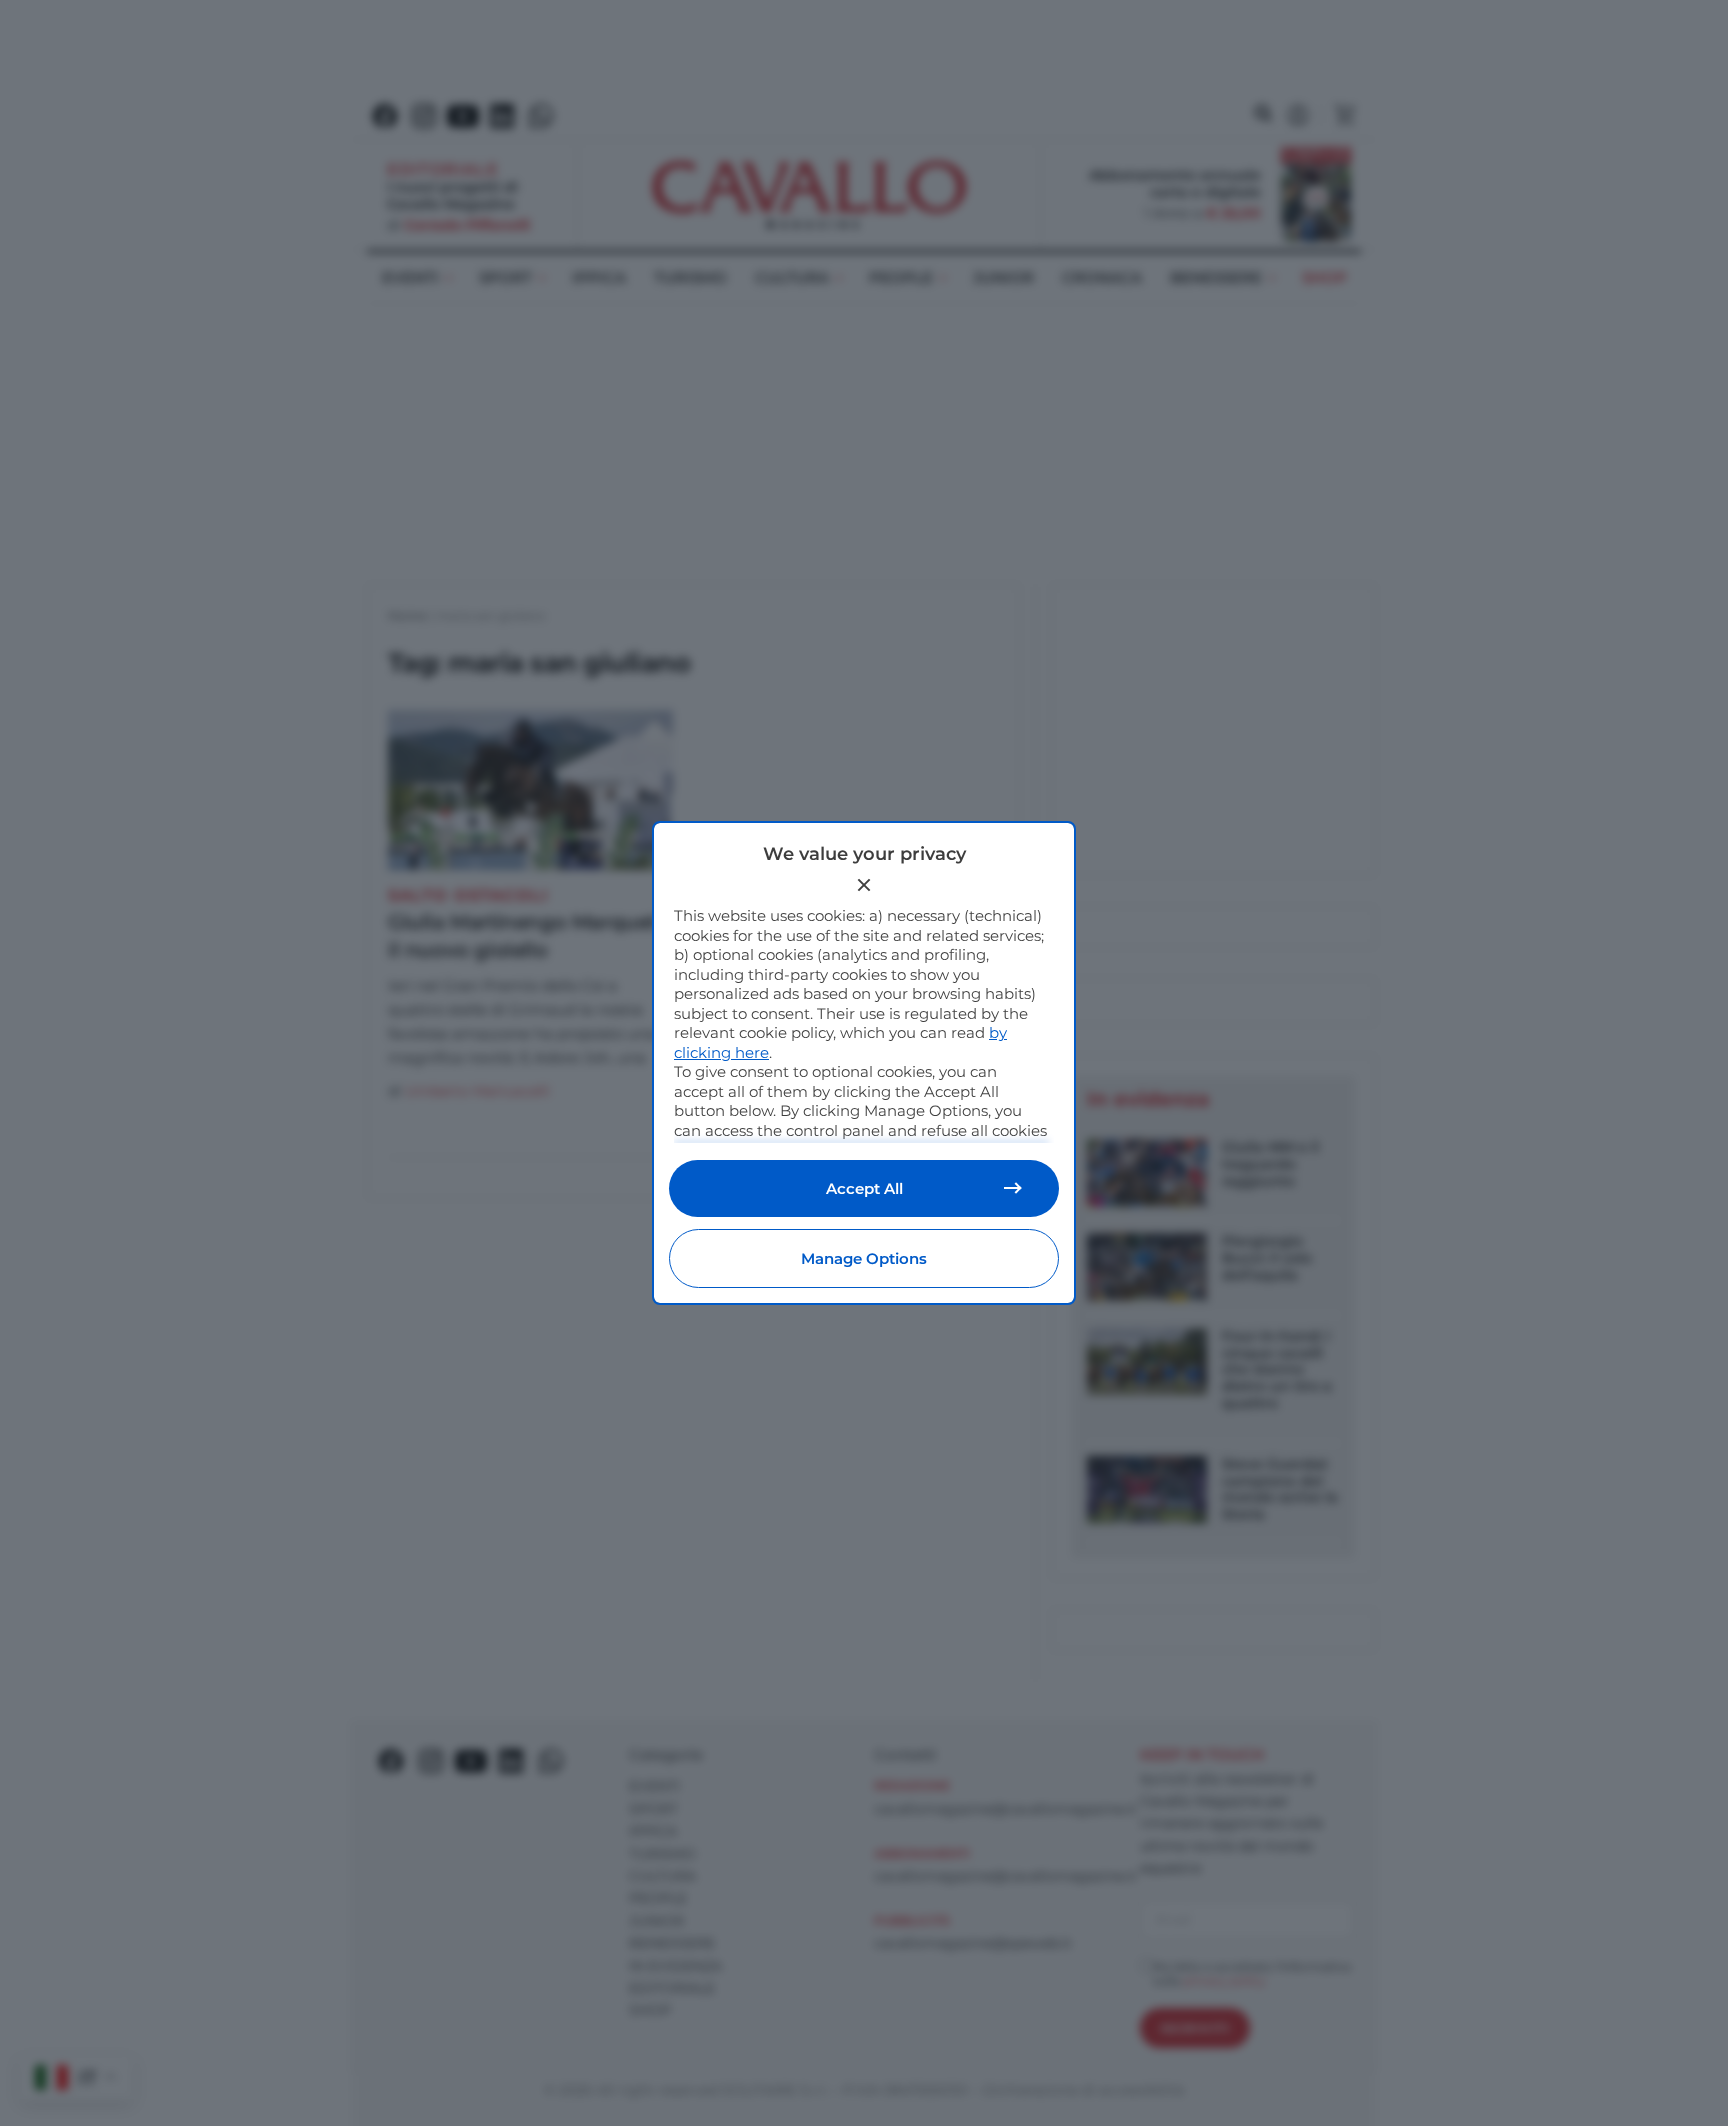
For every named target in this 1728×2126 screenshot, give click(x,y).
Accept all (864, 1188)
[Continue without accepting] (864, 885)
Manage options (864, 1258)
